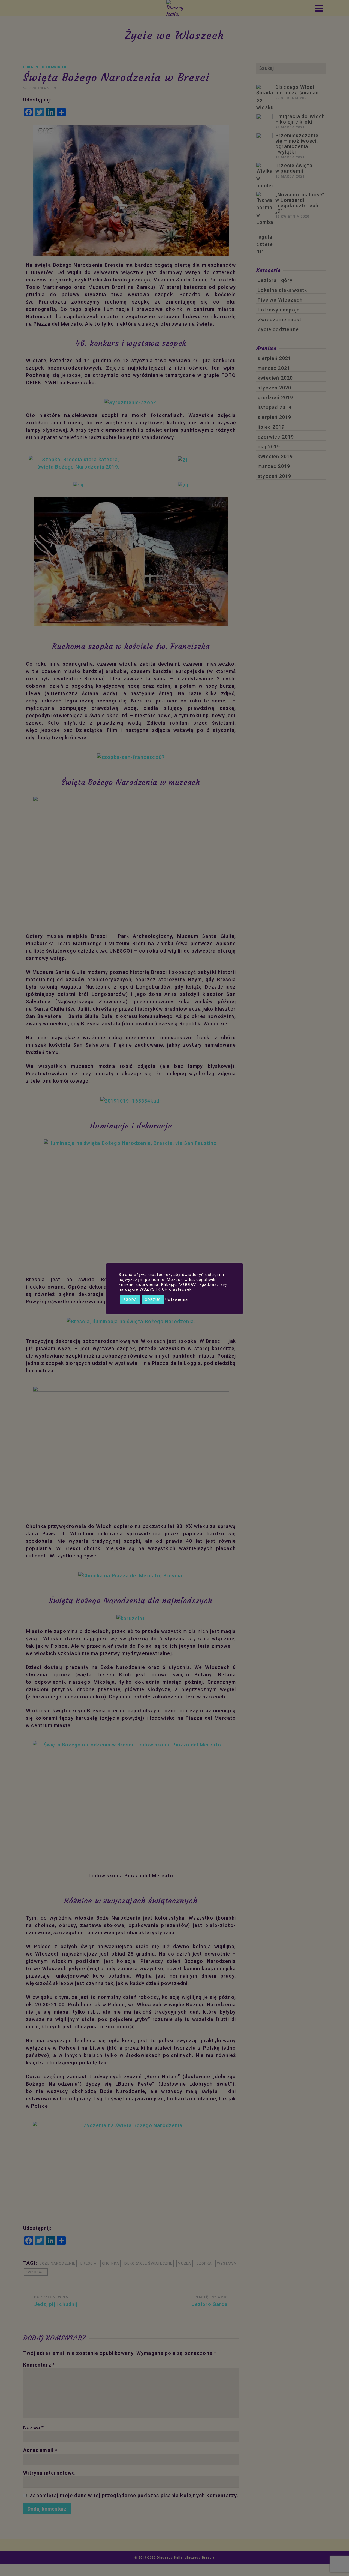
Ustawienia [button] (177, 1299)
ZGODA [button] (130, 1300)
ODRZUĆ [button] (153, 1300)
